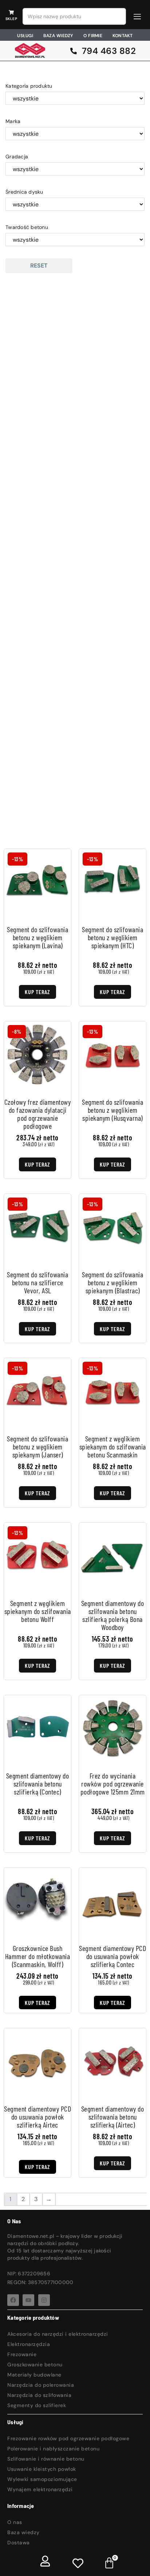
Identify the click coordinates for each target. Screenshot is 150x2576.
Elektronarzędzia (29, 2344)
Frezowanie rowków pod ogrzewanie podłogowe (68, 2438)
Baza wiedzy (23, 2532)
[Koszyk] (109, 2562)
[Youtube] (28, 2300)
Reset (39, 266)
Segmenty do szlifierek (37, 2405)
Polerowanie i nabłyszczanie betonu (53, 2449)
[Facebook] (13, 2300)
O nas (15, 2522)
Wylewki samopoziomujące (42, 2479)
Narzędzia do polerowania (41, 2385)
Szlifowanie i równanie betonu (46, 2459)
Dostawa (19, 2543)
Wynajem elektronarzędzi (40, 2489)
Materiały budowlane (34, 2375)
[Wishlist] (78, 2563)
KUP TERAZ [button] (37, 2003)
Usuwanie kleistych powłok (42, 2469)
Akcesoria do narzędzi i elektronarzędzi (58, 2334)
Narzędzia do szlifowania (39, 2395)
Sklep (11, 19)
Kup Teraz (37, 992)
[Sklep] (11, 12)
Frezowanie (22, 2354)
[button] (137, 17)
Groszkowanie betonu (35, 2365)
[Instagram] (44, 2300)
